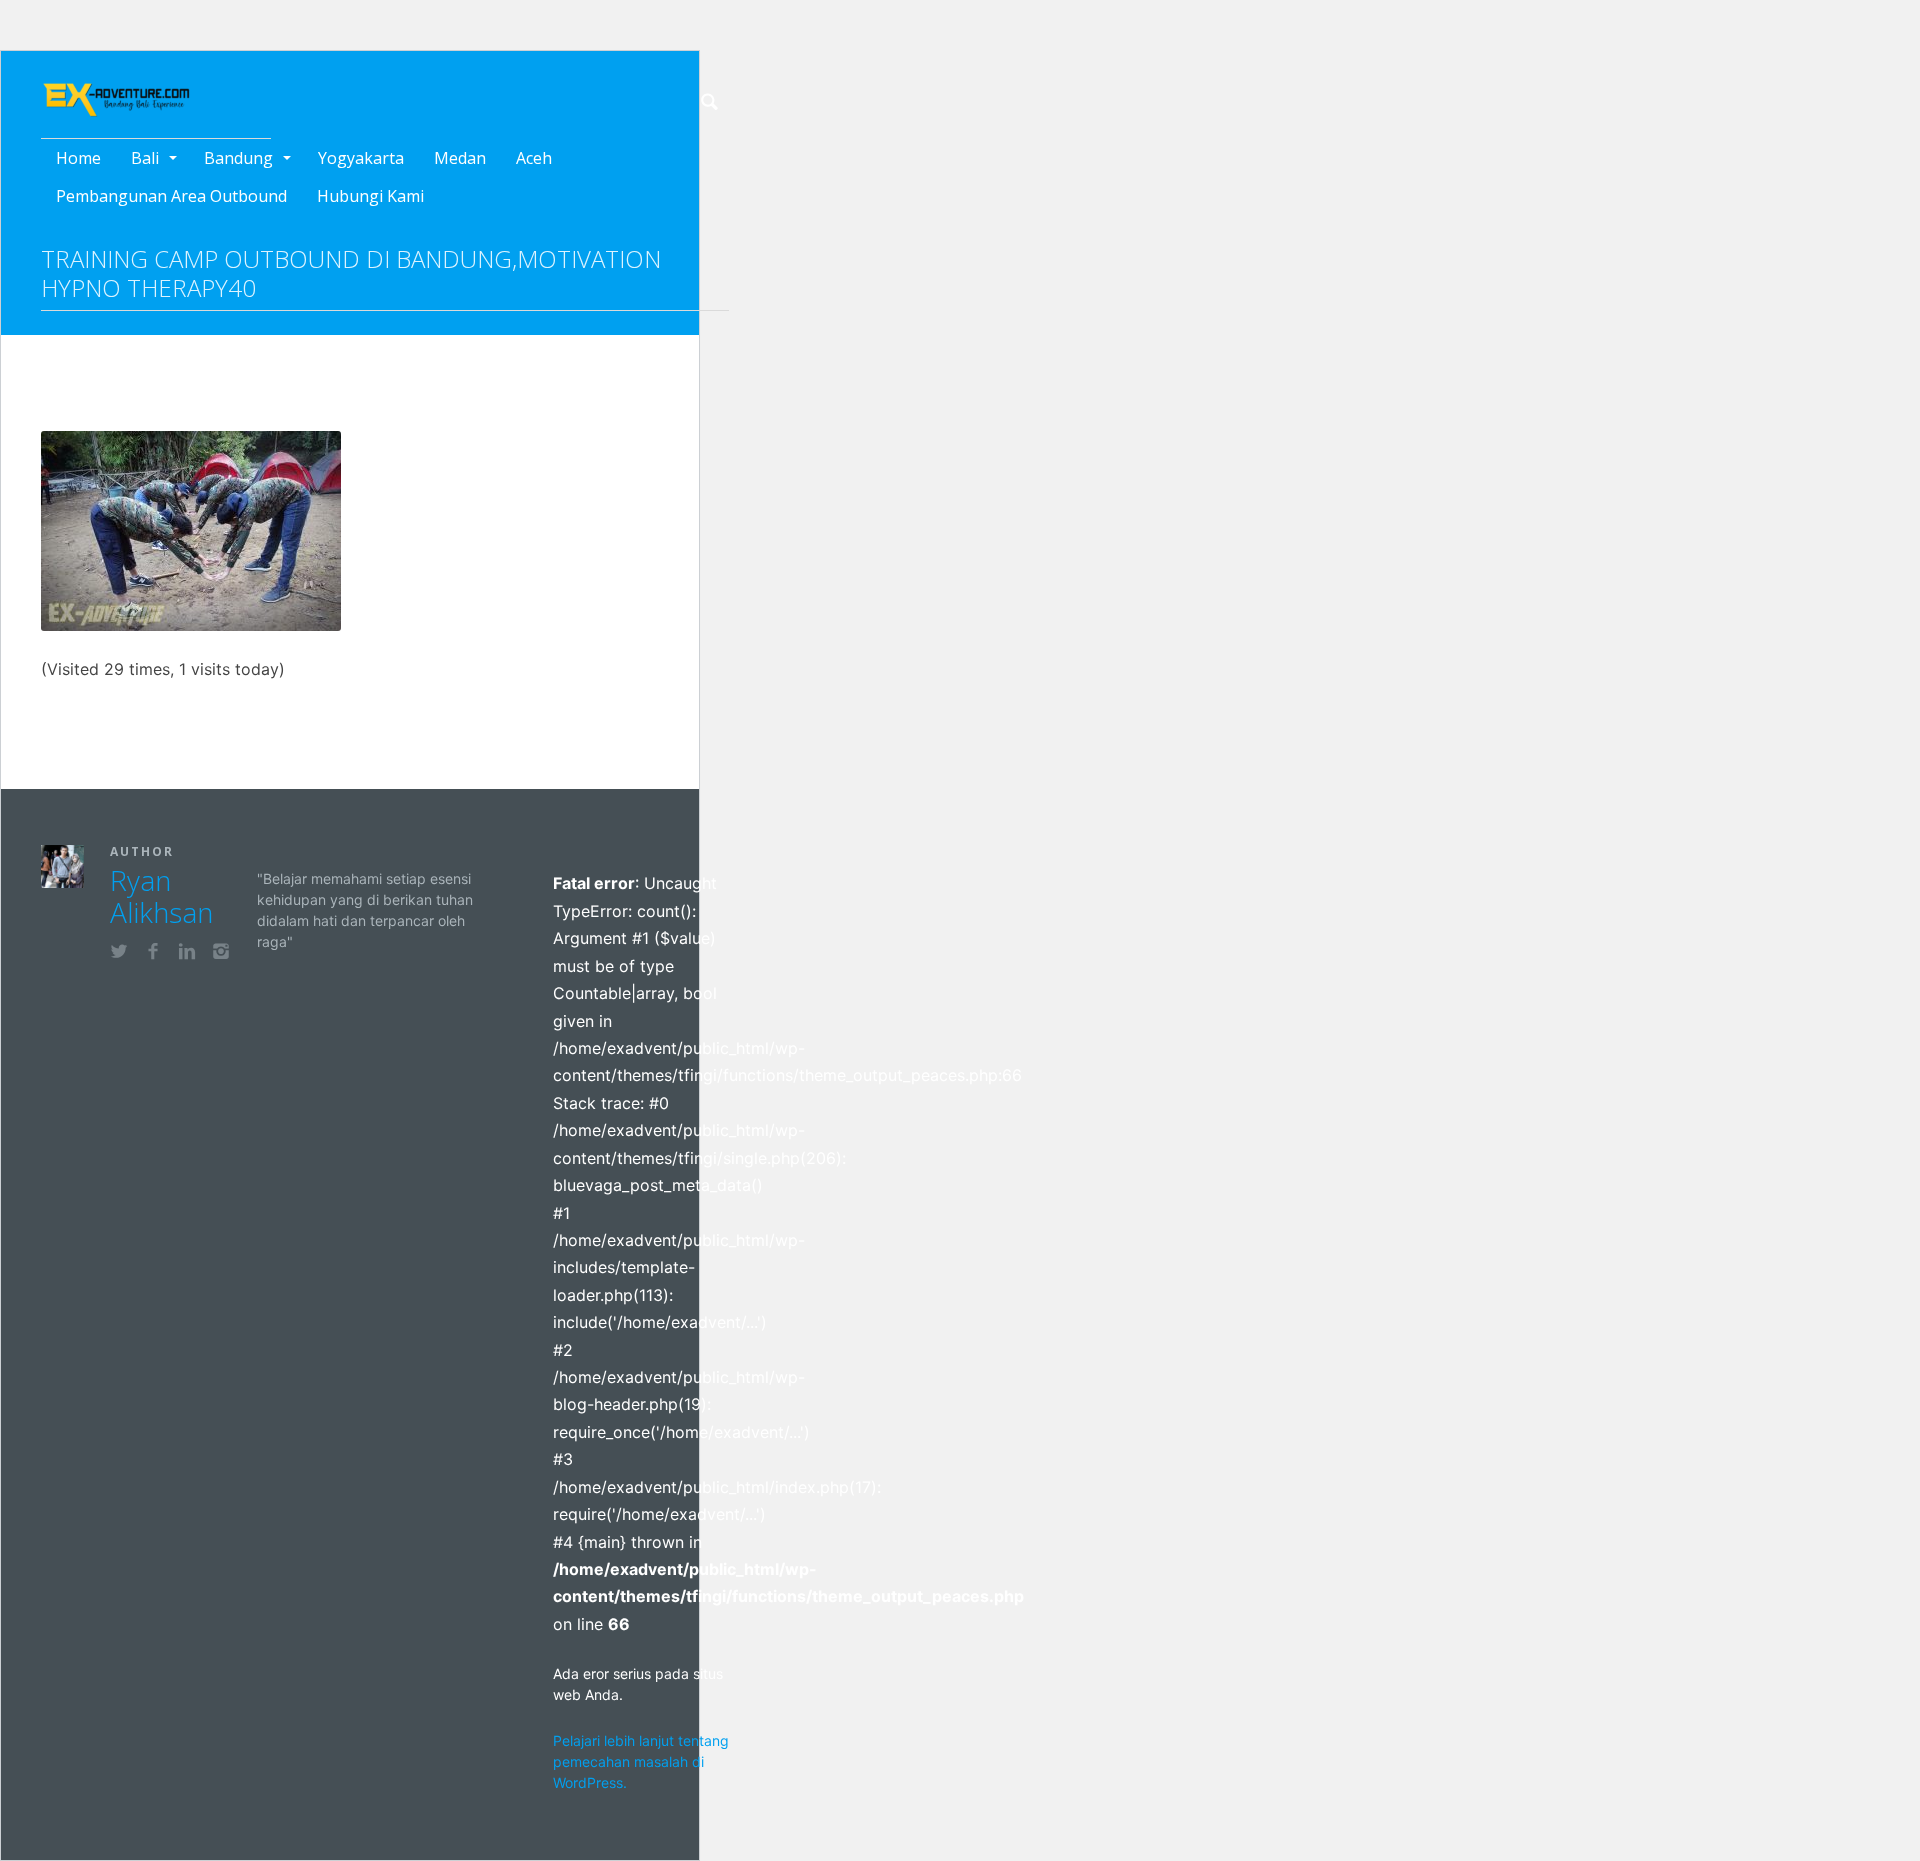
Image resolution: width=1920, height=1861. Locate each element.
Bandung (238, 158)
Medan (460, 158)
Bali (145, 158)
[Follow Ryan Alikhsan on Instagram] (221, 954)
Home (78, 158)
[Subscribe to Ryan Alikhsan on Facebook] (153, 954)
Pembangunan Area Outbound (171, 196)
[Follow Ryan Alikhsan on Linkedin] (187, 954)
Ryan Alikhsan (161, 896)
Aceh (534, 158)
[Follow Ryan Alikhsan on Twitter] (119, 954)
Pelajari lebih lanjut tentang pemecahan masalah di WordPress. (641, 1761)
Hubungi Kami (370, 196)
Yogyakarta (361, 158)
